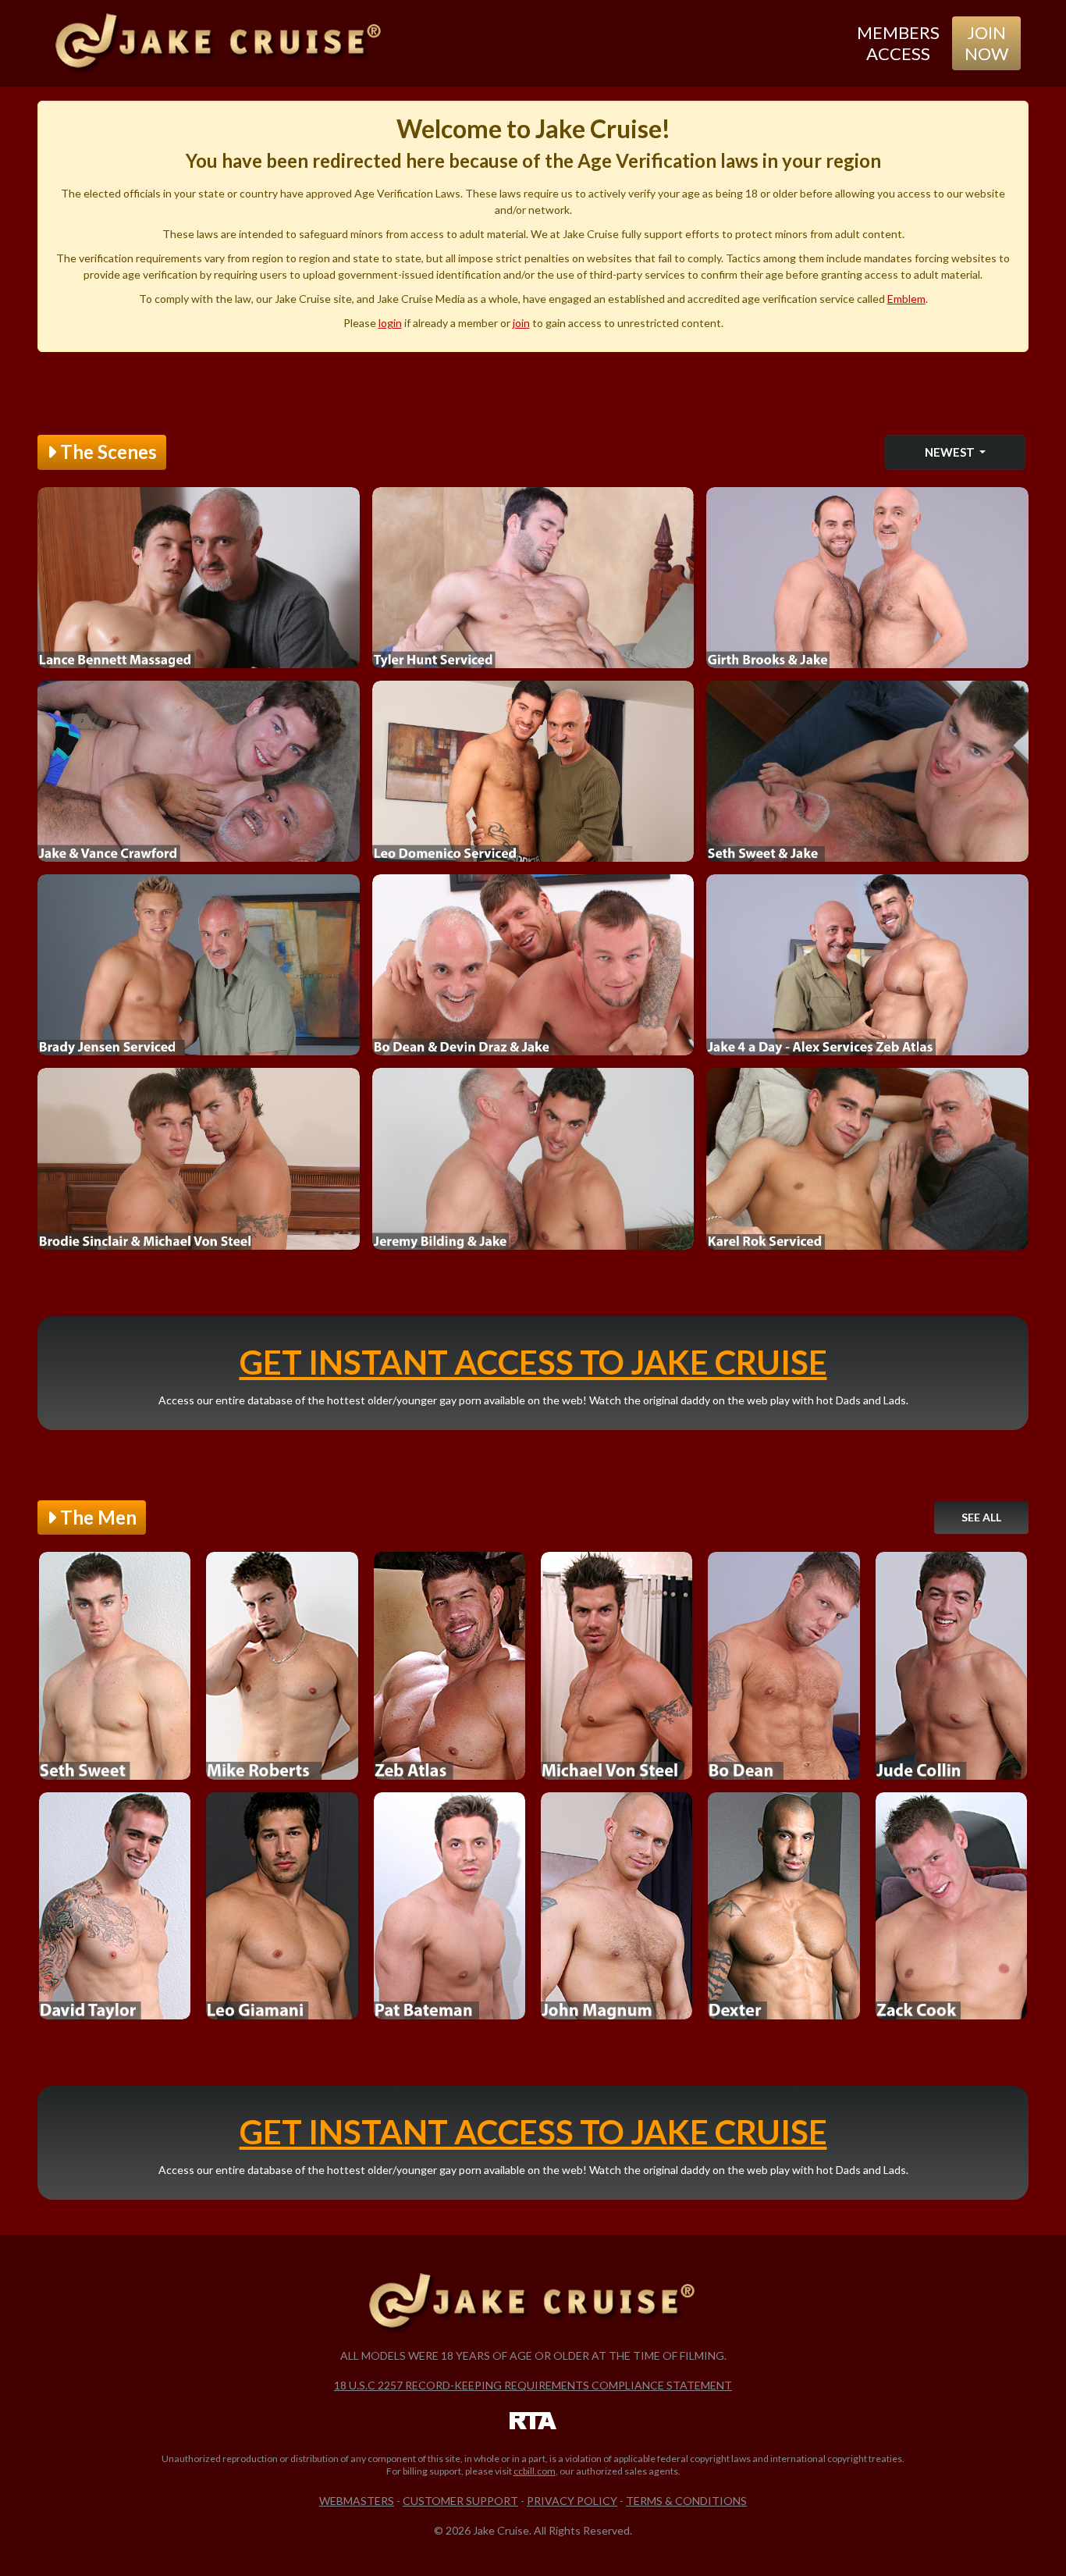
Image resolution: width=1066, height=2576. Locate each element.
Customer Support (460, 2501)
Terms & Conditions (686, 2501)
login (390, 323)
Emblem (906, 299)
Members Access (898, 43)
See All (981, 1517)
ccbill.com (535, 2471)
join (521, 323)
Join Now (986, 43)
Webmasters (357, 2501)
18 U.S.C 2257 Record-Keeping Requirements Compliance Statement (533, 2385)
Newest (951, 452)
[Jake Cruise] (219, 43)
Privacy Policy (572, 2501)
